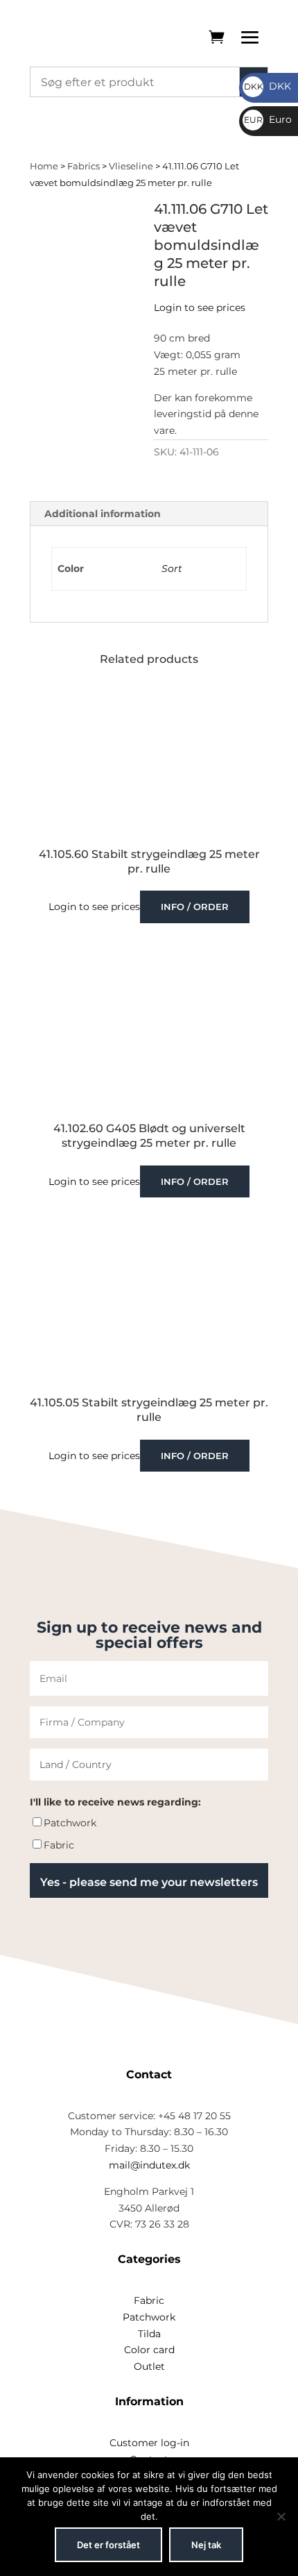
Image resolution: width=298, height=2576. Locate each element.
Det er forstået (108, 2545)
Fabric (59, 1845)
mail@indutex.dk (149, 2165)
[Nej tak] (281, 2516)
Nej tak (206, 2545)
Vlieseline (131, 166)
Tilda (149, 2334)
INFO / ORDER (195, 907)
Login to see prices (200, 308)
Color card (149, 2350)
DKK (268, 86)
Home (44, 166)
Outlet (149, 2366)
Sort (172, 569)
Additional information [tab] (103, 514)
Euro (268, 119)
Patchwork (70, 1823)
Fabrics (84, 166)
